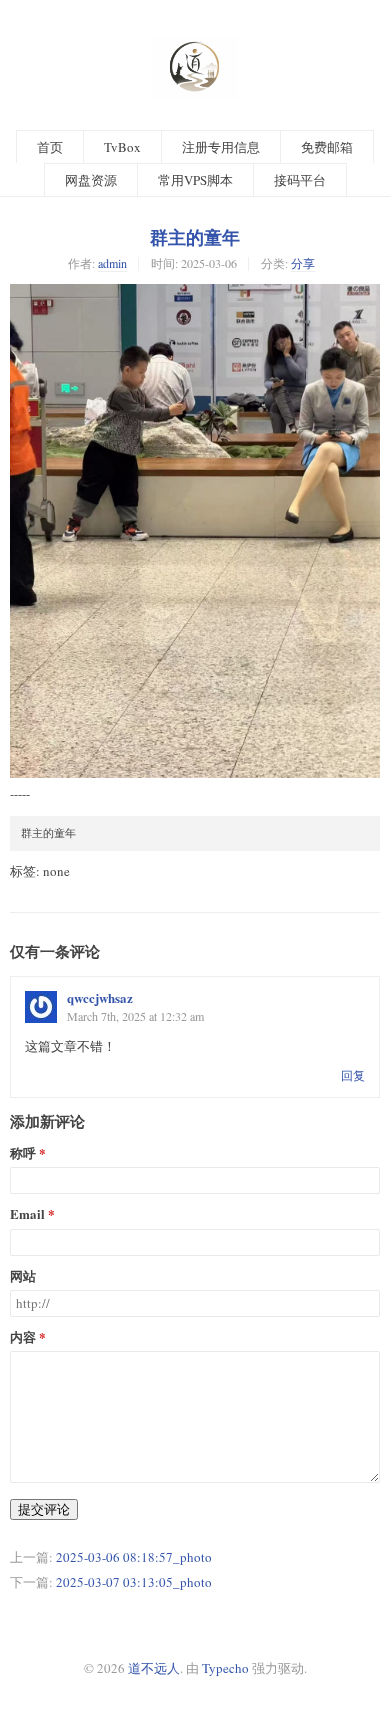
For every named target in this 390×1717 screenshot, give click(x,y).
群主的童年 (195, 237)
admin (112, 263)
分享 (303, 263)
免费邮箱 (327, 147)
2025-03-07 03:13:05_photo (134, 1582)
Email (27, 1214)
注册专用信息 (221, 147)
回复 (353, 1075)
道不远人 (154, 1668)
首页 (50, 147)
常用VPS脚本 (195, 180)
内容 (23, 1337)
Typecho (225, 1668)
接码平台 (300, 180)
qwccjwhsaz (100, 997)
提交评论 (44, 1509)
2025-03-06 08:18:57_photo (134, 1557)
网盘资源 (91, 180)
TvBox (122, 147)
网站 (23, 1276)
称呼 (23, 1153)
